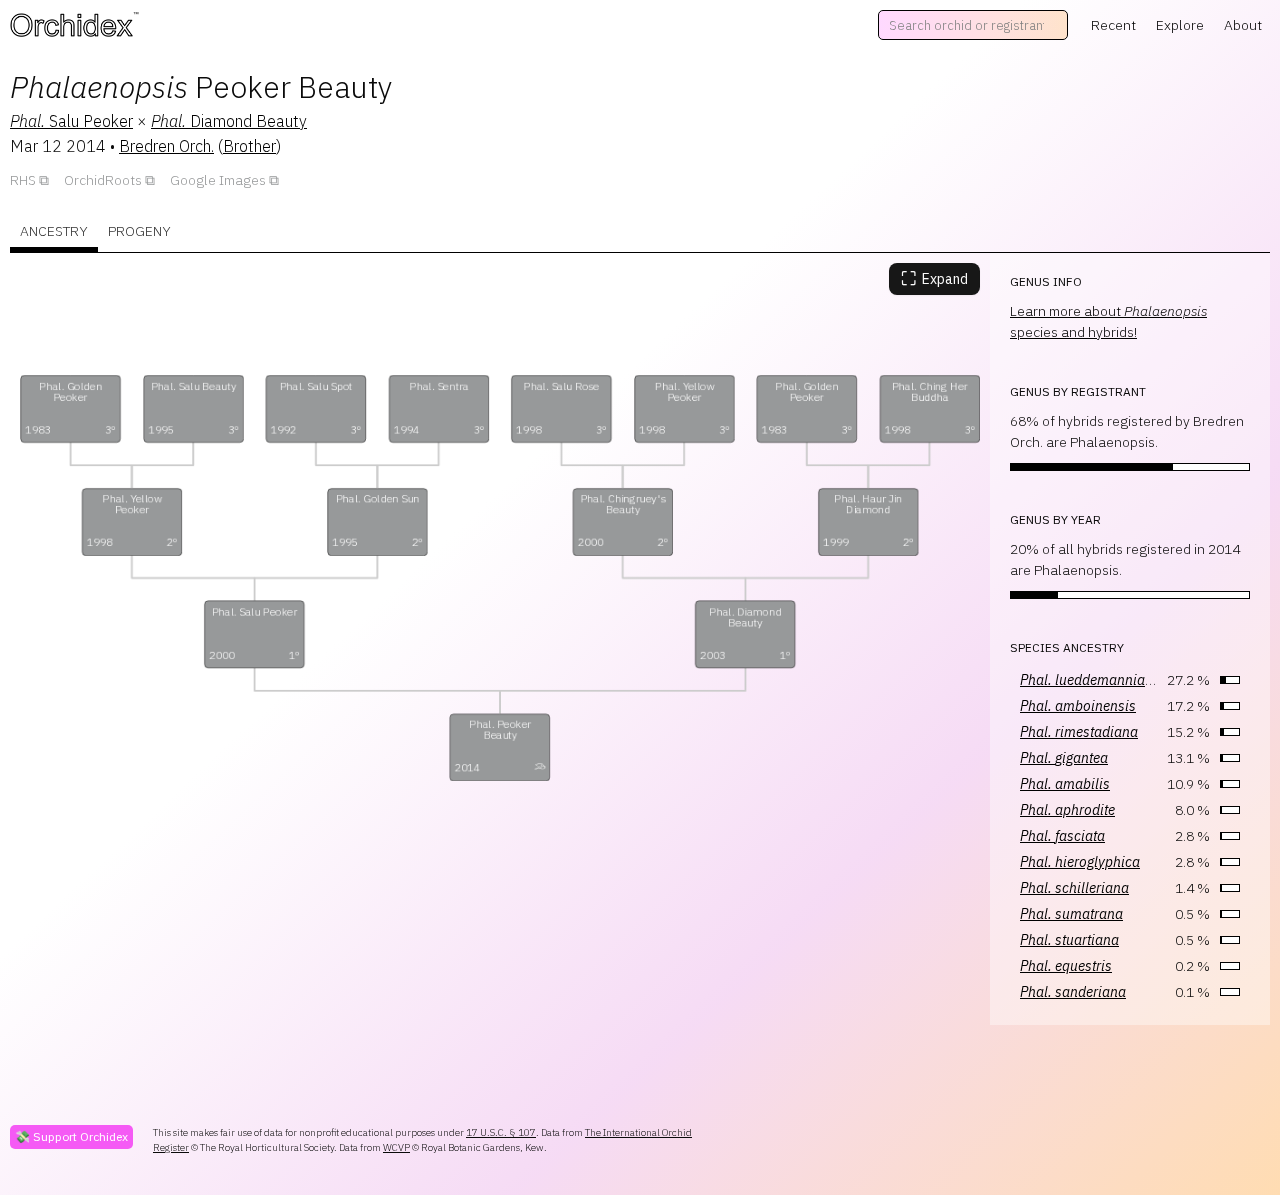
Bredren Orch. (166, 146)
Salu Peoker (71, 121)
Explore (1180, 25)
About (1243, 25)
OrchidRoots (103, 180)
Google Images (218, 180)
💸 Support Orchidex (71, 1136)
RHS (23, 180)
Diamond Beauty (229, 121)
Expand (934, 278)
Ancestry (54, 231)
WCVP (396, 1147)
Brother (249, 146)
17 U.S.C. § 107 (501, 1132)
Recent (1113, 25)
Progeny (139, 231)
